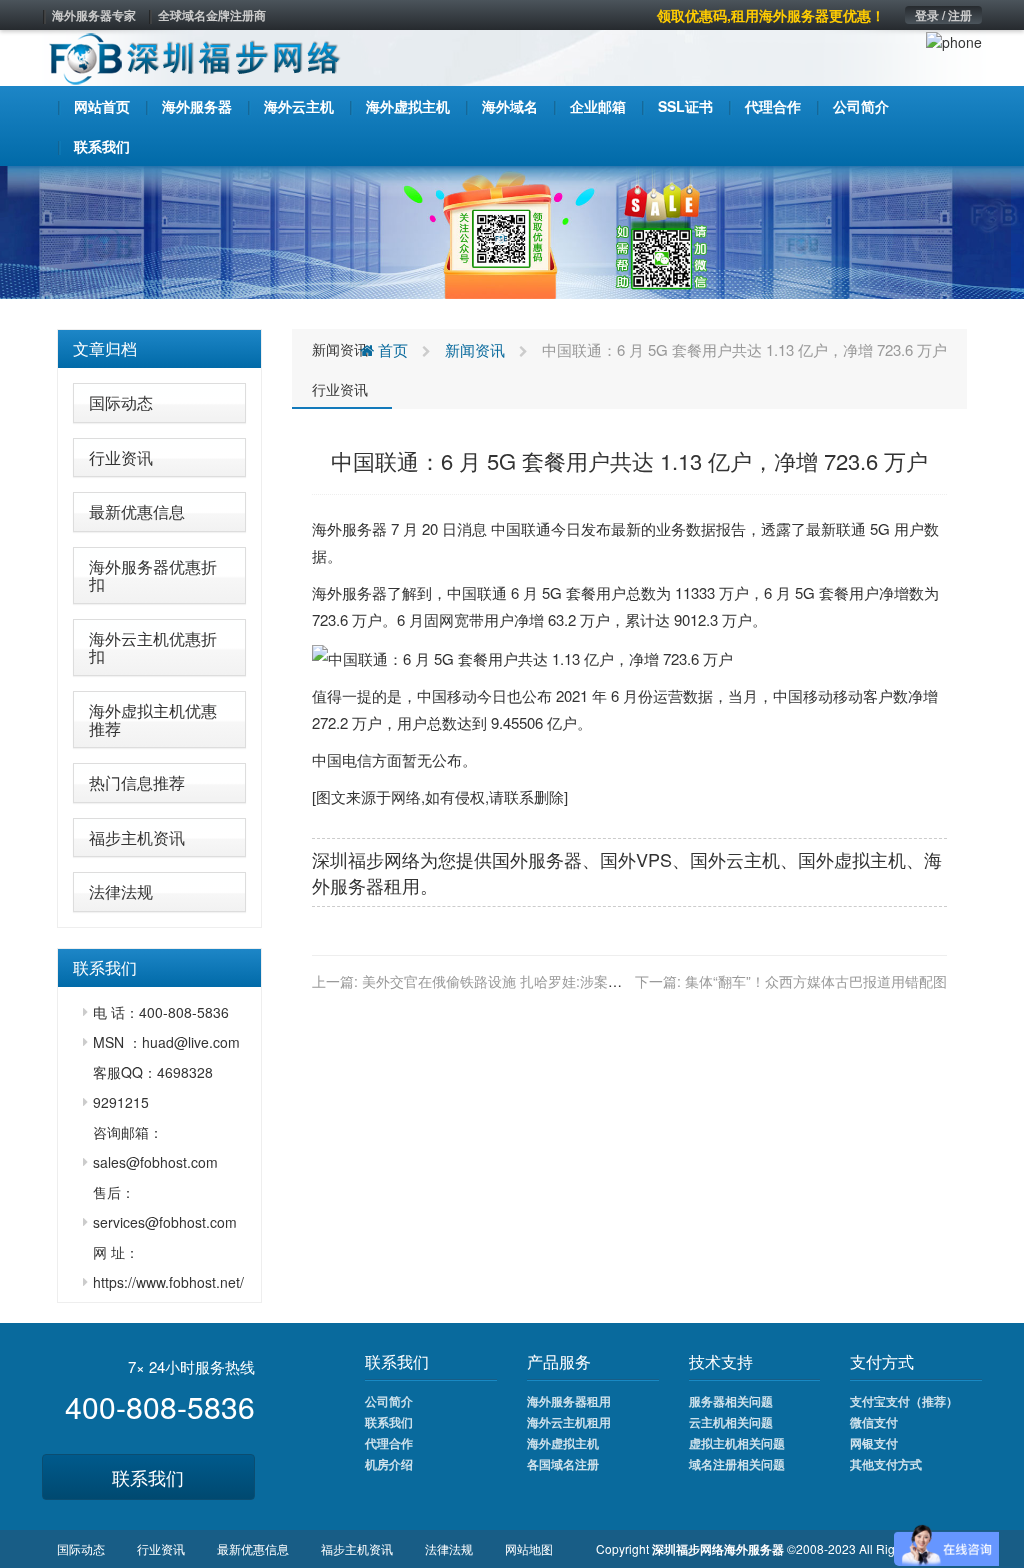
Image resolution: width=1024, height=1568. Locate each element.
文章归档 (105, 348)
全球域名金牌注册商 (212, 15)
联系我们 (148, 1477)
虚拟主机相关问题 (737, 1443)
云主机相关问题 (731, 1422)
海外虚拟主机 (563, 1443)
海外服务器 (349, 528)
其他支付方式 (886, 1464)
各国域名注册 (563, 1464)
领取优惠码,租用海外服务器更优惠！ (771, 15)
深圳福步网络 (366, 859)
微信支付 (874, 1422)
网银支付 (874, 1443)
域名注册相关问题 (737, 1464)
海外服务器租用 (569, 1401)
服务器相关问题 (731, 1401)
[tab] (159, 349)
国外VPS (636, 859)
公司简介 (389, 1401)
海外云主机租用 (569, 1422)
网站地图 (529, 1548)
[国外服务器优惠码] (512, 230)
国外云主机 (735, 859)
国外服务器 (537, 859)
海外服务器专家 (94, 15)
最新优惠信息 (137, 511)
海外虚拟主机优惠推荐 (153, 719)
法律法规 (121, 891)
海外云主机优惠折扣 (153, 647)
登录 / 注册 (943, 15)
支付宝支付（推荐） (904, 1401)
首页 (391, 349)
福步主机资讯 (137, 837)
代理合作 (389, 1443)
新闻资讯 (340, 349)
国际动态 (121, 402)
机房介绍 (389, 1464)
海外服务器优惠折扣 (153, 575)
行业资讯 (121, 457)
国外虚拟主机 (852, 859)
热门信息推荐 (137, 782)
